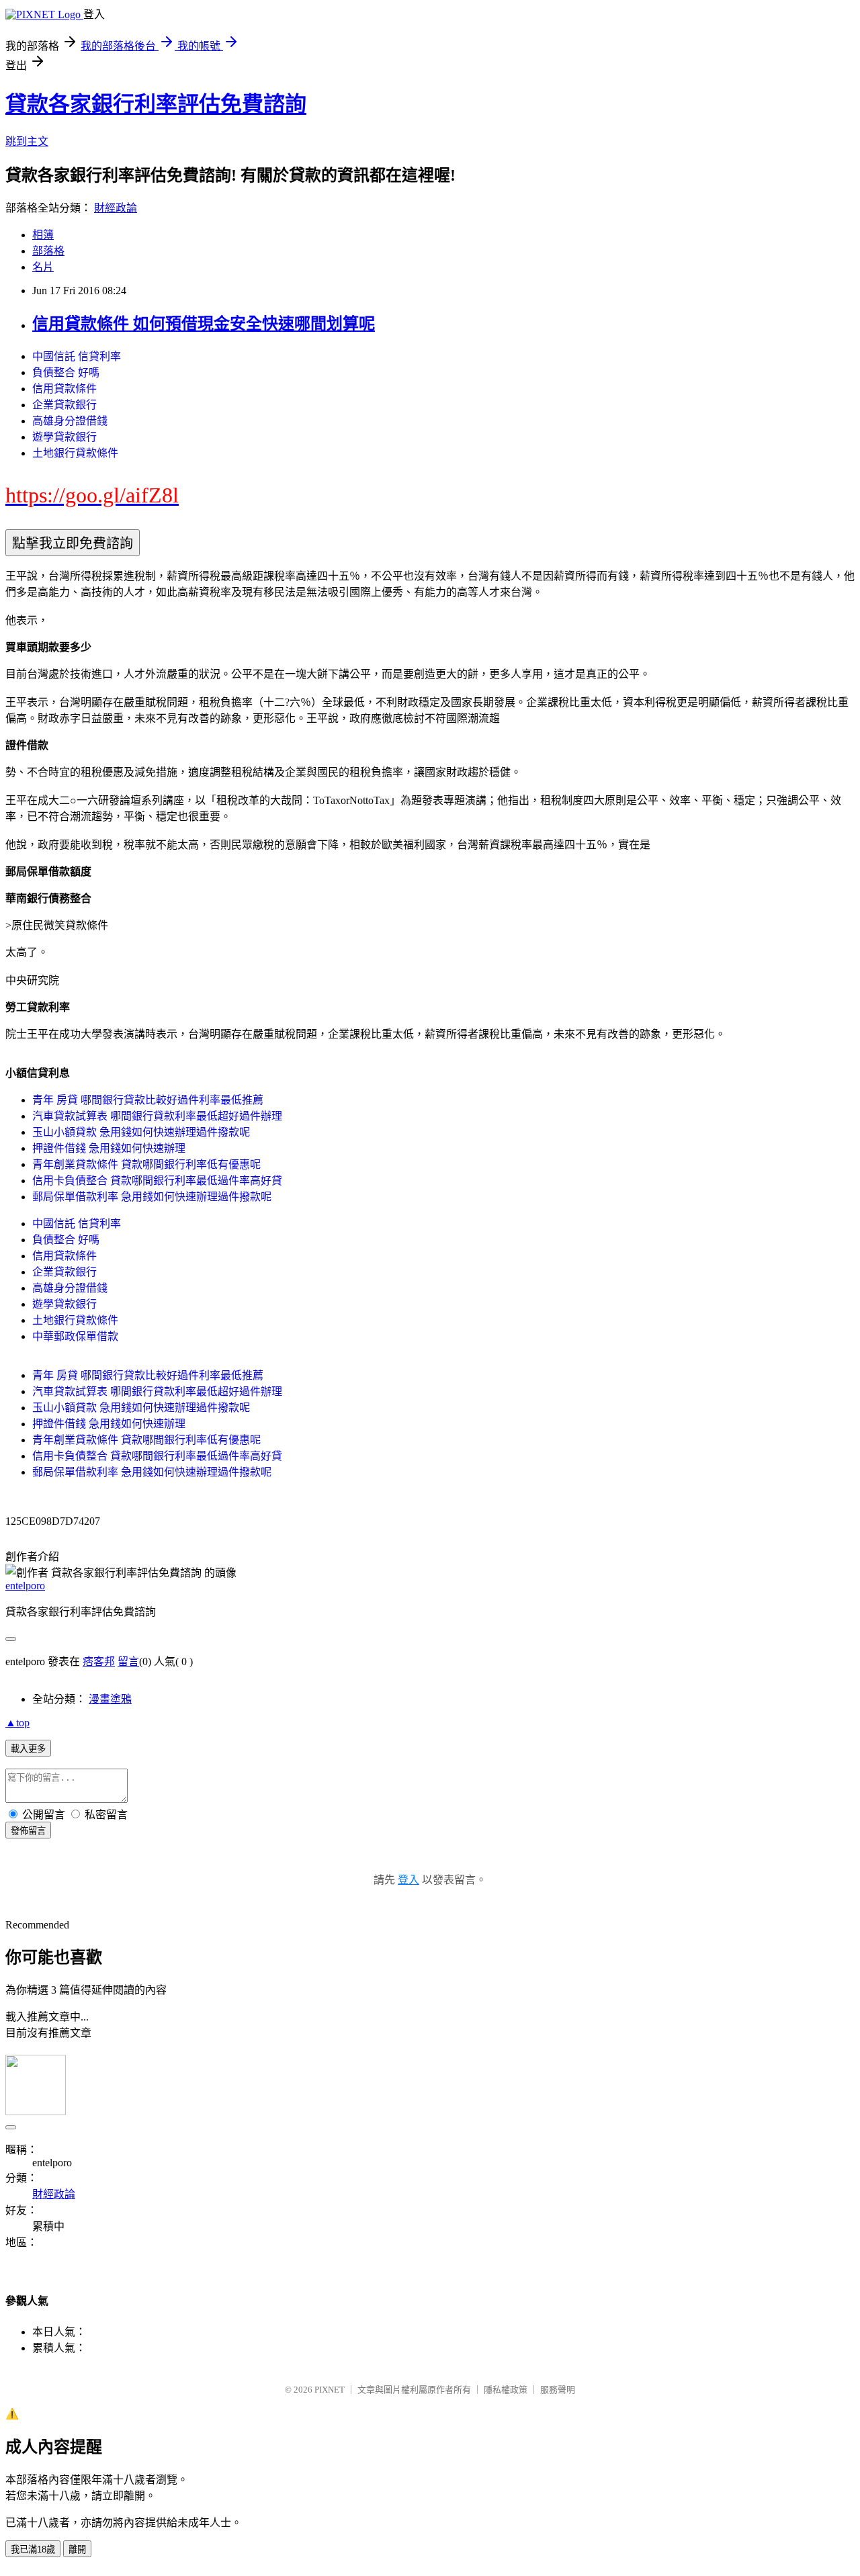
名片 (43, 267)
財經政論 (116, 208)
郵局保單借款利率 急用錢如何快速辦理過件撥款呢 (152, 1197)
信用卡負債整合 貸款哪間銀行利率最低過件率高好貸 (157, 1181)
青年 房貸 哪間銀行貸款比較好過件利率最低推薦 (148, 1100)
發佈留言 (28, 1831)
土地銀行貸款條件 (75, 453)
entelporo (25, 1586)
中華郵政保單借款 (75, 1336)
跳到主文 (27, 141)
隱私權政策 (506, 2390)
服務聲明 (558, 2390)
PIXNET (330, 2390)
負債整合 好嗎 (66, 372)
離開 (77, 2549)
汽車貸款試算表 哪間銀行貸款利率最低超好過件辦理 (157, 1116)
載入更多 (28, 1749)
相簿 (43, 235)
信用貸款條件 (64, 389)
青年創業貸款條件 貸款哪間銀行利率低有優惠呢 (146, 1164)
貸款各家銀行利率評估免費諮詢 (156, 104)
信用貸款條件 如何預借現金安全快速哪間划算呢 (204, 324)
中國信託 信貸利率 (77, 356)
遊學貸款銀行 (64, 437)
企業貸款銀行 (64, 405)
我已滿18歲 (33, 2549)
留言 (128, 1661)
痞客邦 (99, 1661)
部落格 (48, 251)
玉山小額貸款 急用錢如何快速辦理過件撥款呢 (141, 1132)
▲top (17, 1723)
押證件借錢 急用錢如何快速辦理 (109, 1148)
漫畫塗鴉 (110, 1699)
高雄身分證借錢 (70, 421)
